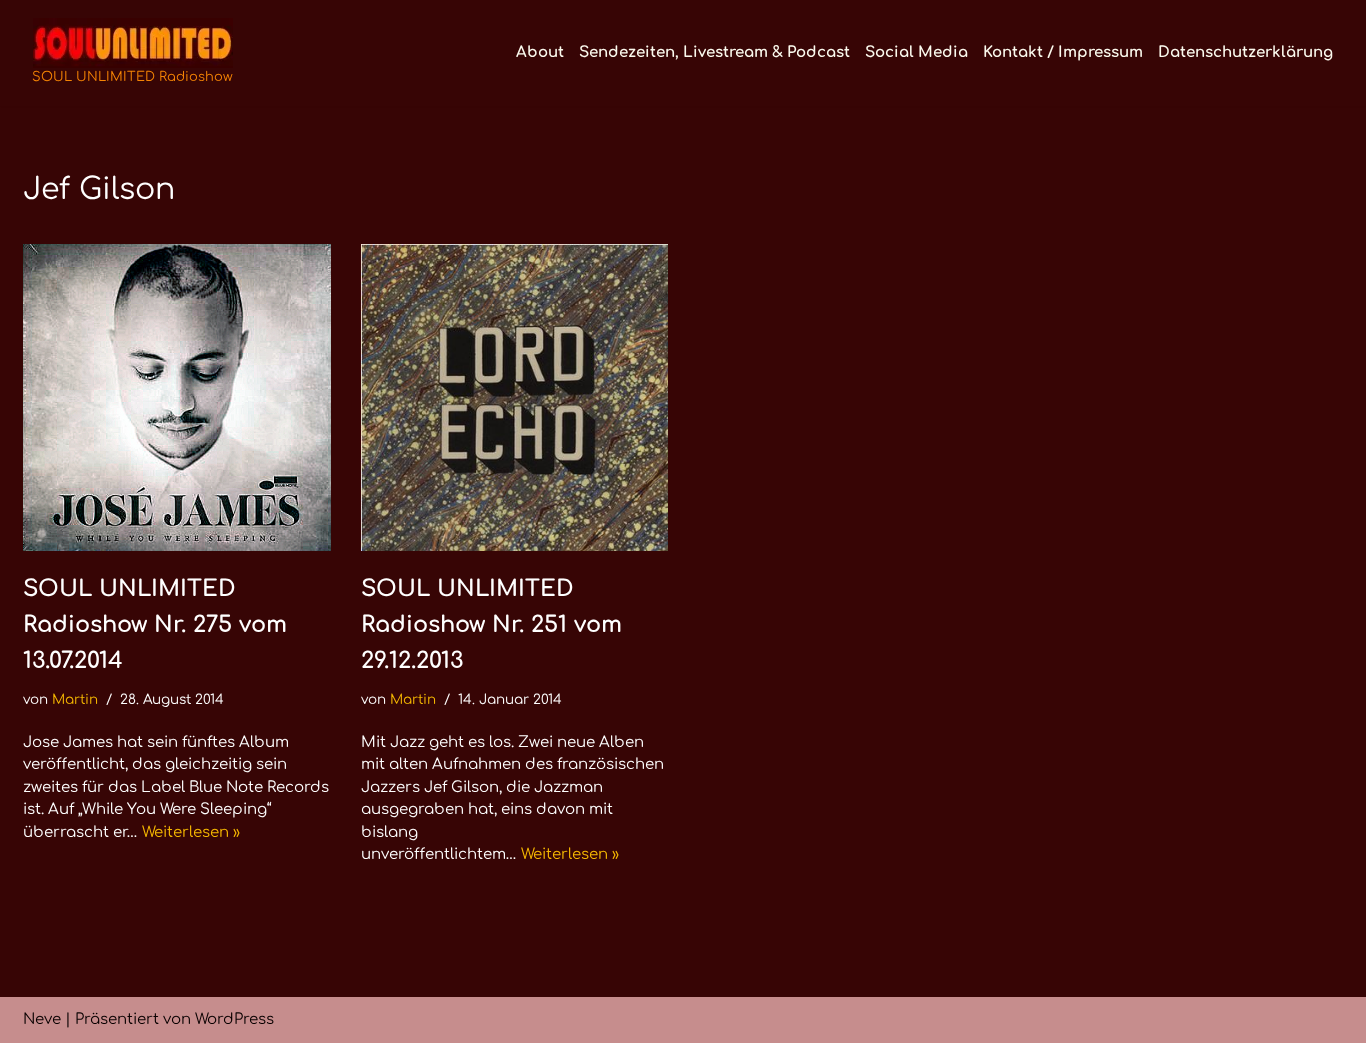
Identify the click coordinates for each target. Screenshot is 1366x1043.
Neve (42, 1019)
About (540, 52)
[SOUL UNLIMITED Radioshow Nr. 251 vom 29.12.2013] (515, 398)
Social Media (916, 52)
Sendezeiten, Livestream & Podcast (714, 52)
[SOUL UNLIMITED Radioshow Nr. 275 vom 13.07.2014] (177, 398)
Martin (75, 699)
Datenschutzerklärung (1245, 52)
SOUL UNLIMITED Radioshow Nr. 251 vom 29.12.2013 (491, 624)
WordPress (234, 1019)
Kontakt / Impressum (1063, 52)
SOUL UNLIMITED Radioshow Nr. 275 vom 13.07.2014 (155, 624)
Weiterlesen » (191, 832)
